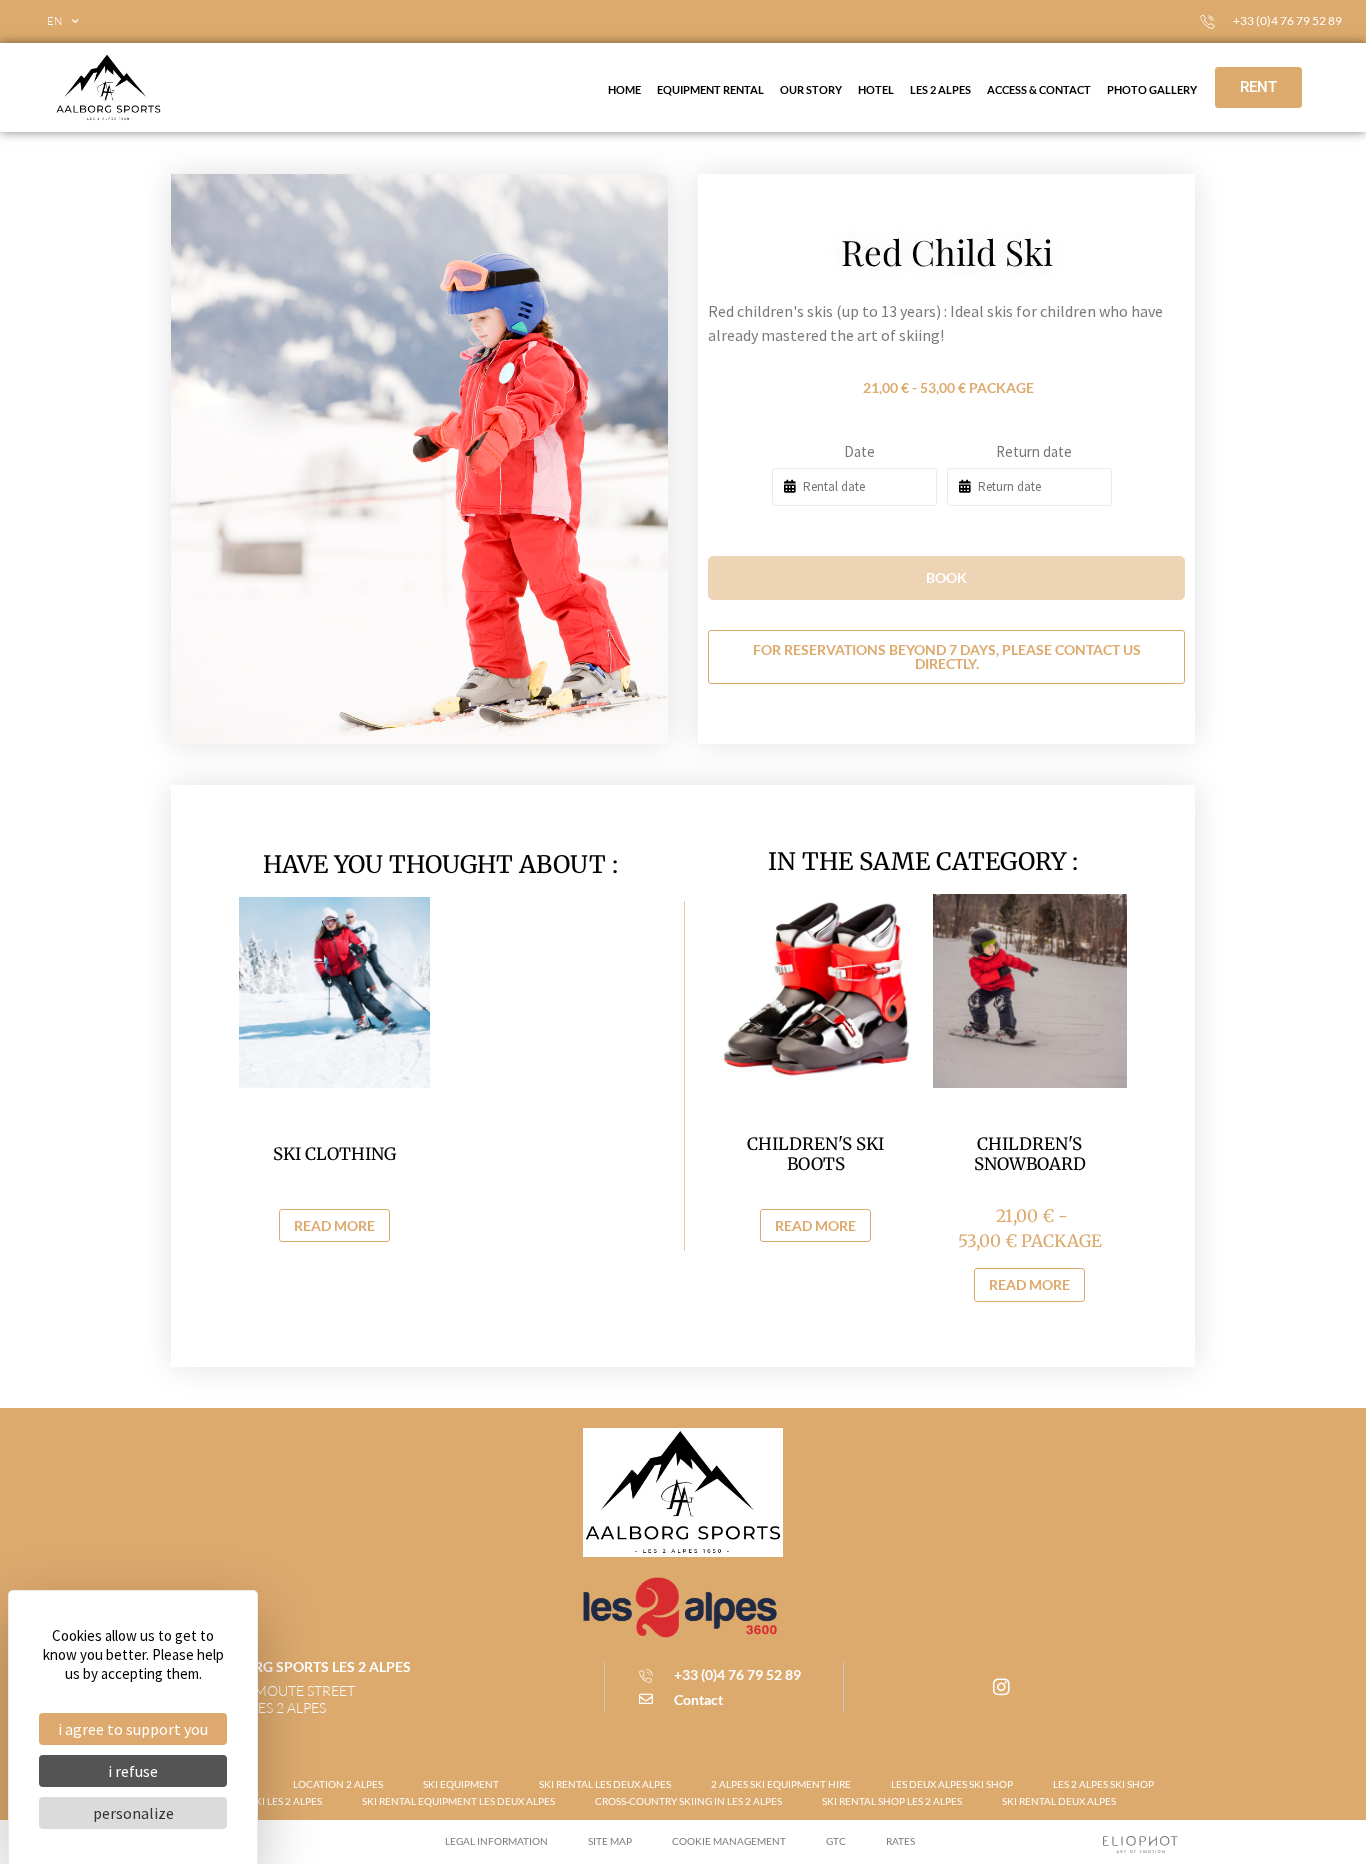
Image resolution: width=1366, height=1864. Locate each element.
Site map (610, 1841)
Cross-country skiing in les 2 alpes (688, 1801)
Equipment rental (710, 89)
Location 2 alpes (338, 1784)
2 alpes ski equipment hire (781, 1784)
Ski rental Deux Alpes (1059, 1801)
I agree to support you (133, 1729)
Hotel (876, 89)
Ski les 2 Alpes (286, 1801)
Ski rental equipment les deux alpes (458, 1801)
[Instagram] (1002, 1687)
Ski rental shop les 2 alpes (892, 1801)
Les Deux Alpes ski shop (952, 1784)
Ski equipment (461, 1784)
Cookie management (729, 1841)
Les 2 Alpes (940, 89)
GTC (836, 1841)
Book (946, 577)
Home (624, 89)
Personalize (133, 1813)
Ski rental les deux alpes (605, 1784)
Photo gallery (1152, 89)
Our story (811, 89)
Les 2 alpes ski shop (1103, 1784)
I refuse (133, 1771)
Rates (900, 1841)
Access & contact (1039, 89)
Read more (334, 1225)
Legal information (496, 1841)
